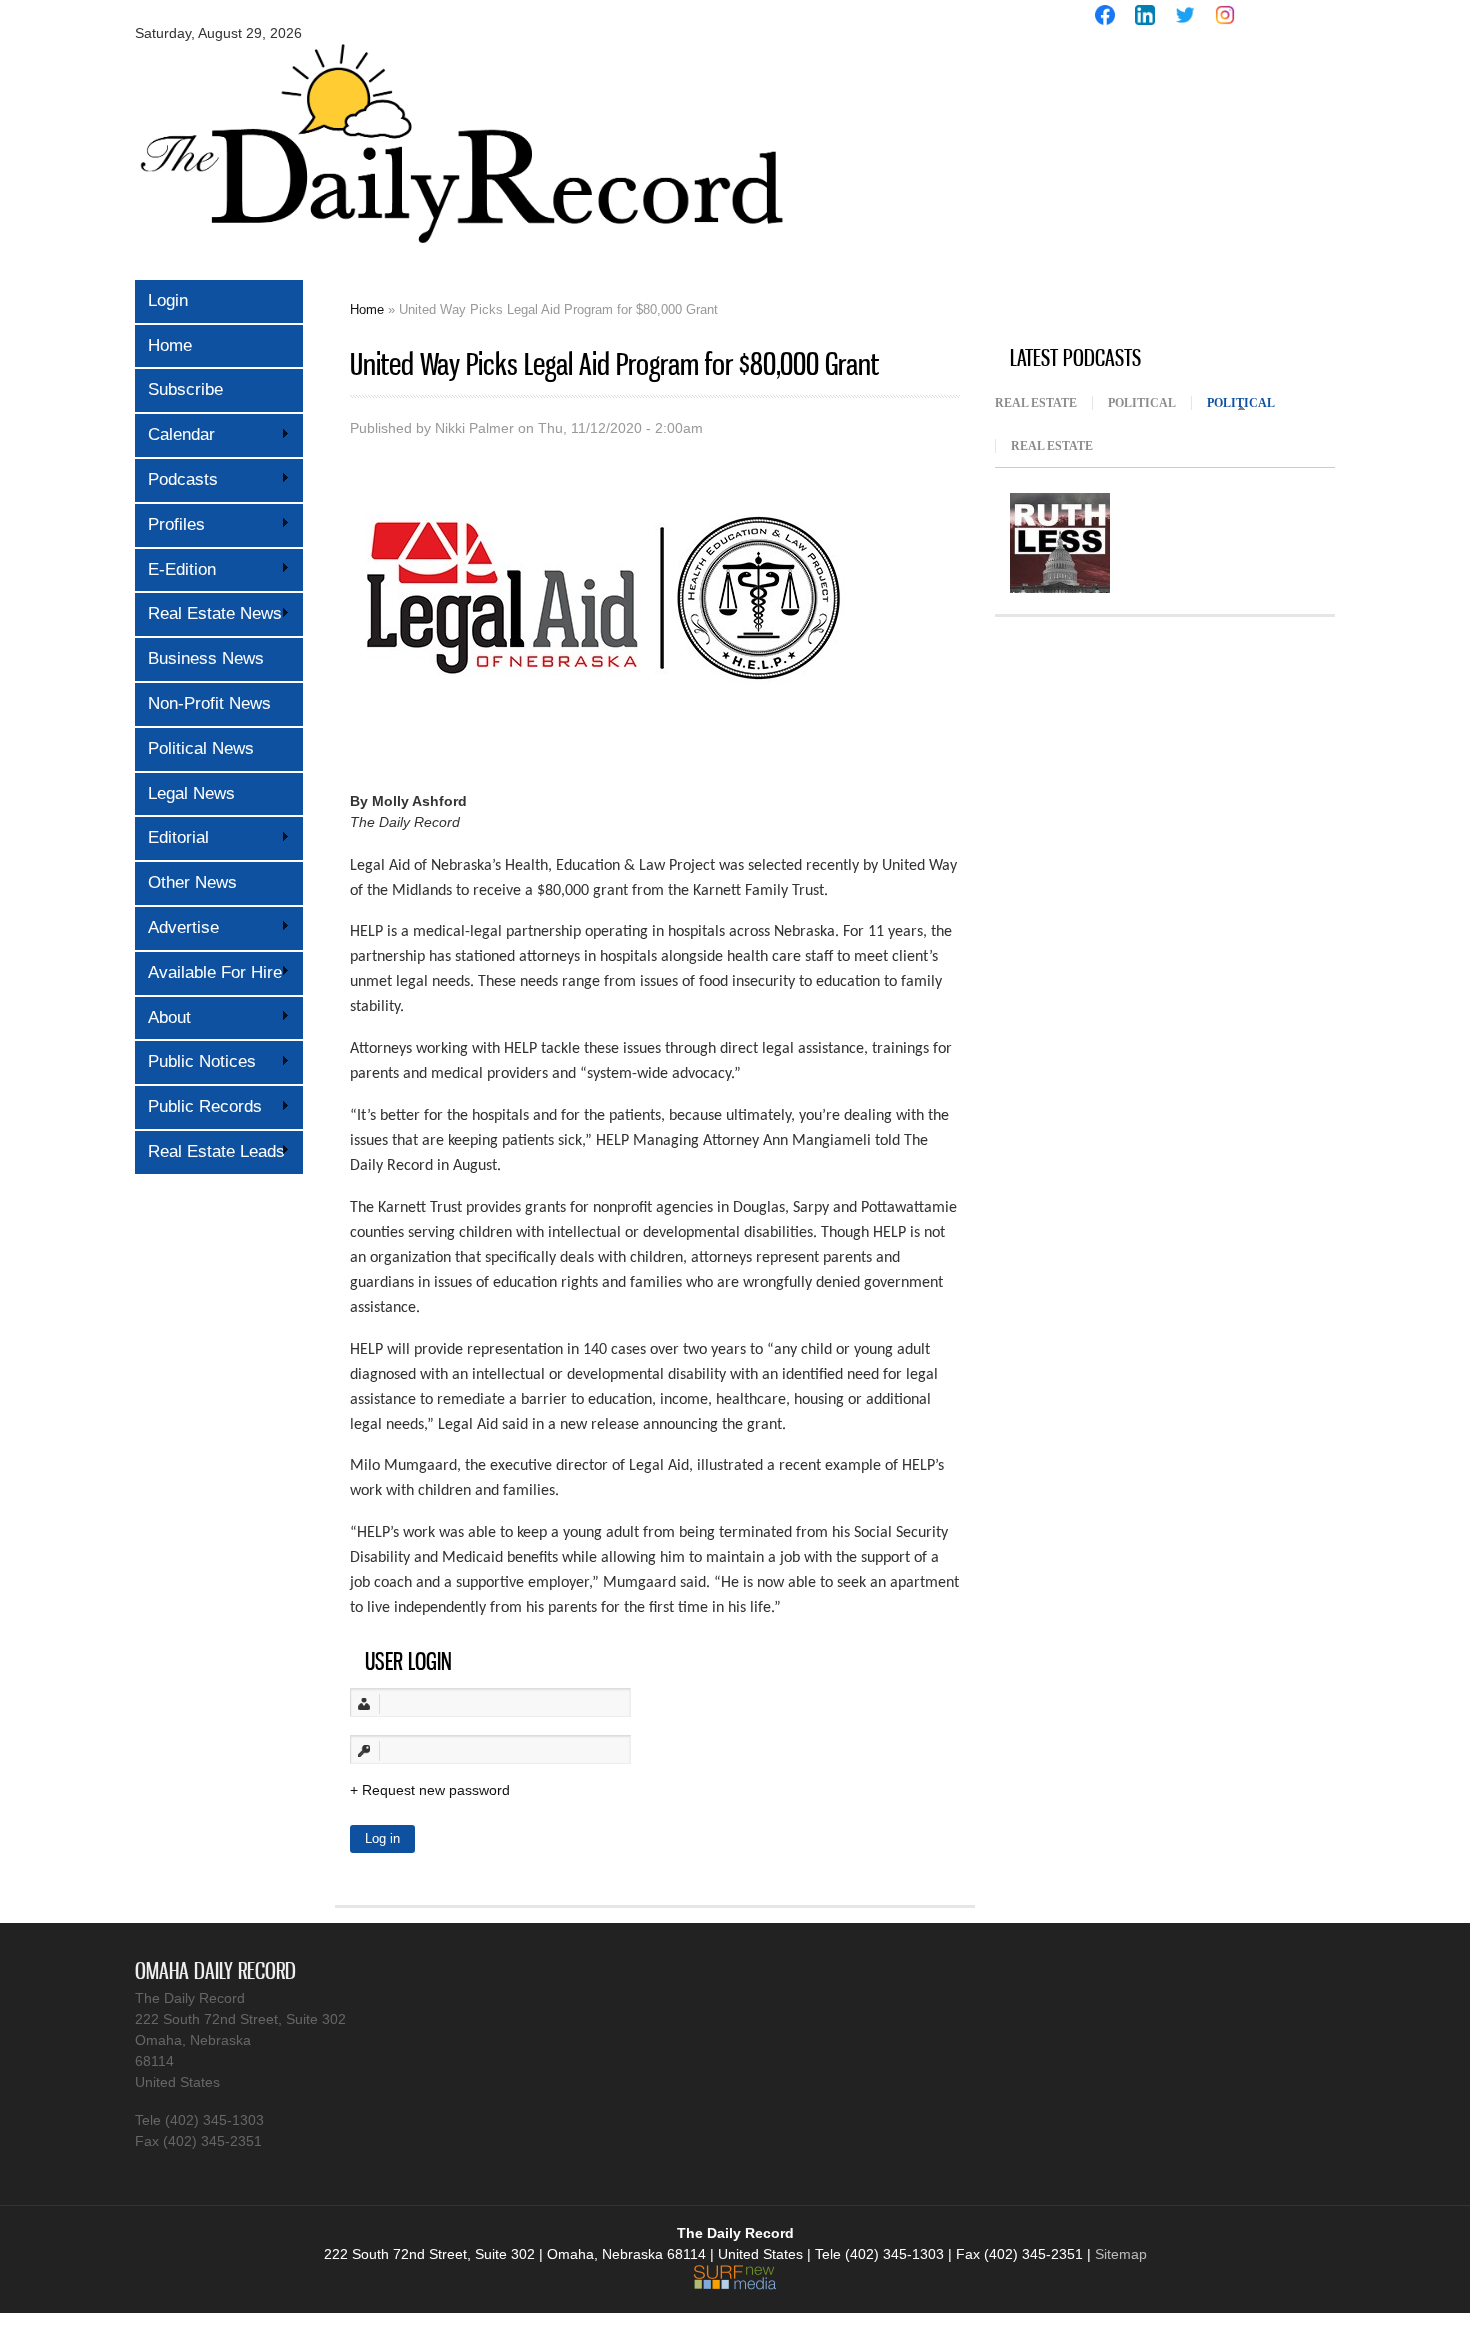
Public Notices (195, 1061)
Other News (192, 882)
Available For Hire (208, 972)
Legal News (191, 793)
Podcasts (176, 479)
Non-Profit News (209, 703)
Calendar (175, 434)
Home (170, 345)
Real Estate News (208, 613)
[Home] (460, 257)
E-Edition (175, 569)
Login (168, 300)
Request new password (436, 1790)
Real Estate (1036, 403)
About (163, 1017)
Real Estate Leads (210, 1151)
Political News (201, 748)
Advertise (177, 927)
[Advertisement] (1145, 188)
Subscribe (185, 389)
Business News (206, 658)
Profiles (170, 524)
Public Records (198, 1106)
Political (1142, 403)
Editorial (172, 837)
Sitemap (1121, 2254)
